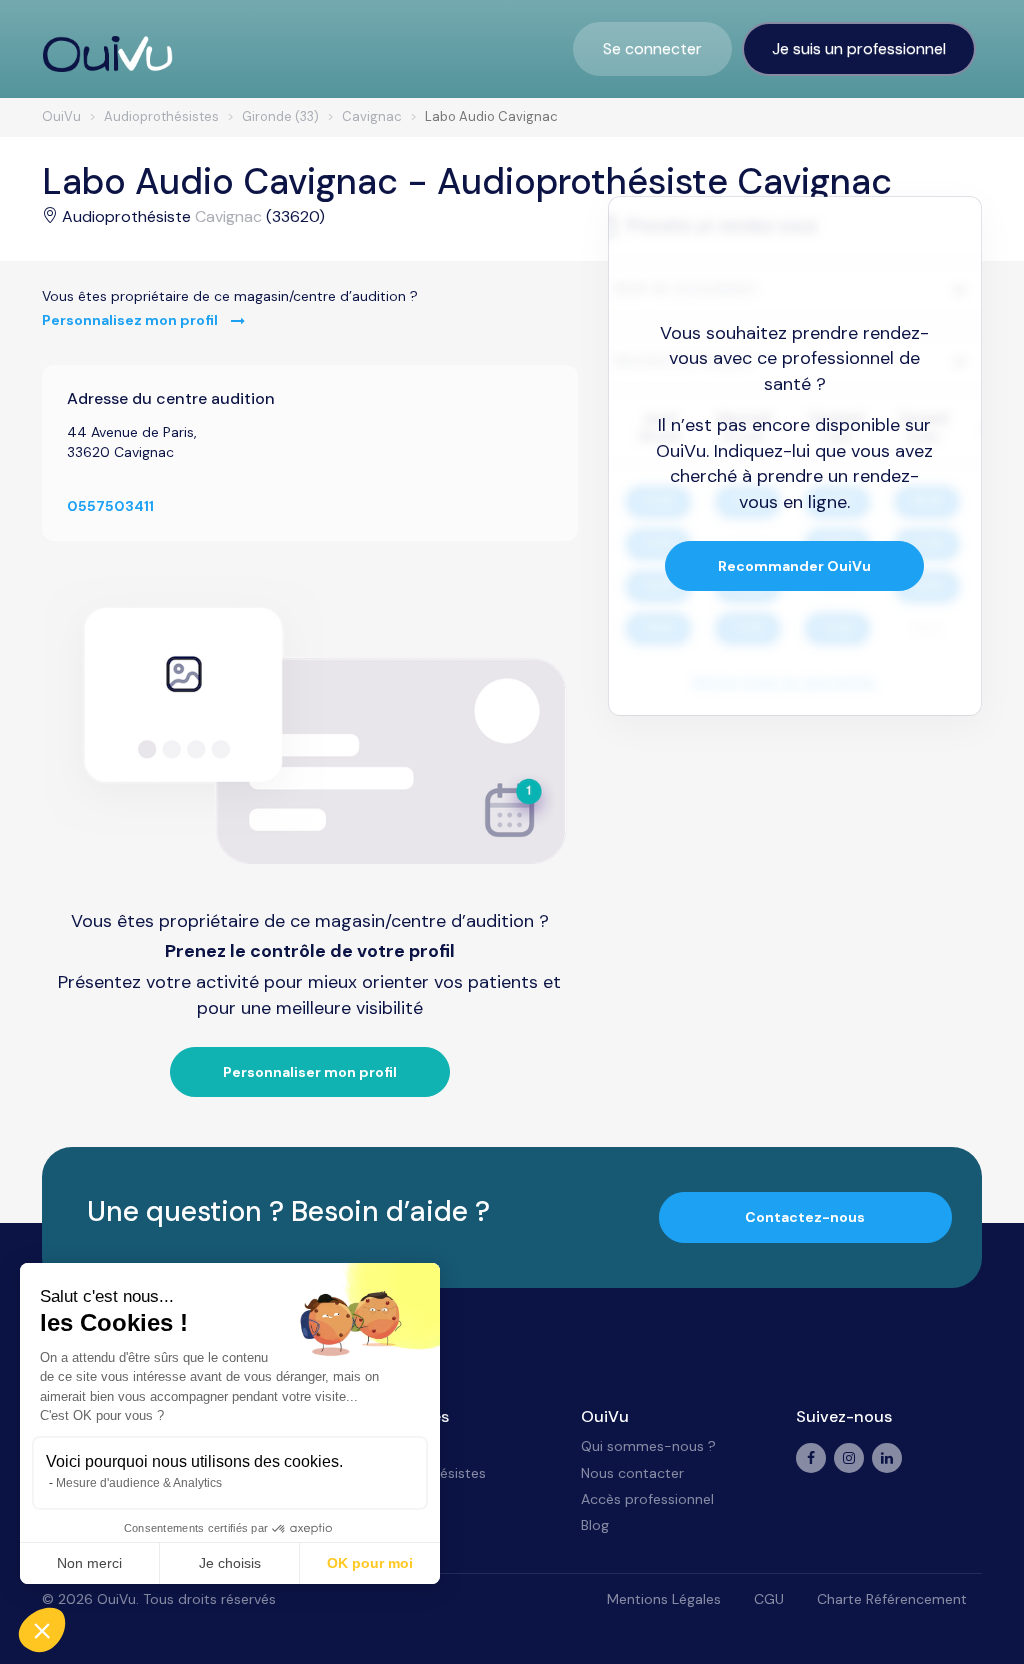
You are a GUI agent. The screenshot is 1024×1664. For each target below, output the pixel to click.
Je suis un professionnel (859, 48)
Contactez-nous (805, 1217)
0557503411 (110, 506)
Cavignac (228, 216)
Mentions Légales (664, 1599)
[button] (42, 1630)
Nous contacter (632, 1473)
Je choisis (230, 1563)
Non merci (89, 1563)
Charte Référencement (892, 1599)
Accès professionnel (647, 1499)
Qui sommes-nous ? (648, 1446)
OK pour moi (370, 1563)
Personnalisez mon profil (131, 320)
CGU (769, 1599)
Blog (595, 1525)
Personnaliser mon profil (310, 1072)
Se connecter (652, 48)
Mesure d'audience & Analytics (139, 1483)
